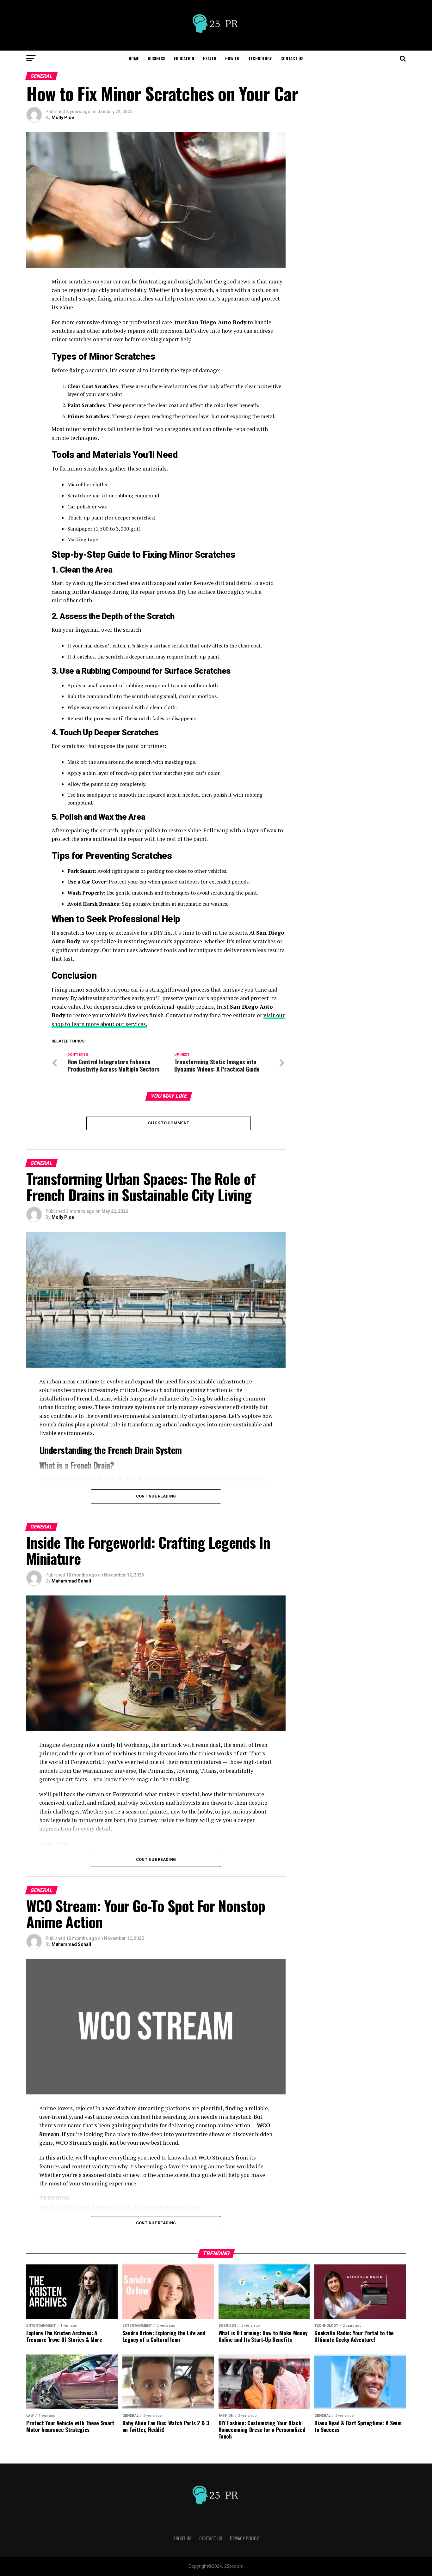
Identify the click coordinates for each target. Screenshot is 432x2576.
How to (232, 58)
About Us (182, 2538)
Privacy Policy (244, 2538)
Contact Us (292, 58)
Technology (260, 58)
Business (156, 58)
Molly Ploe (63, 118)
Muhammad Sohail (71, 1581)
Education (184, 58)
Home (134, 58)
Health (210, 58)
